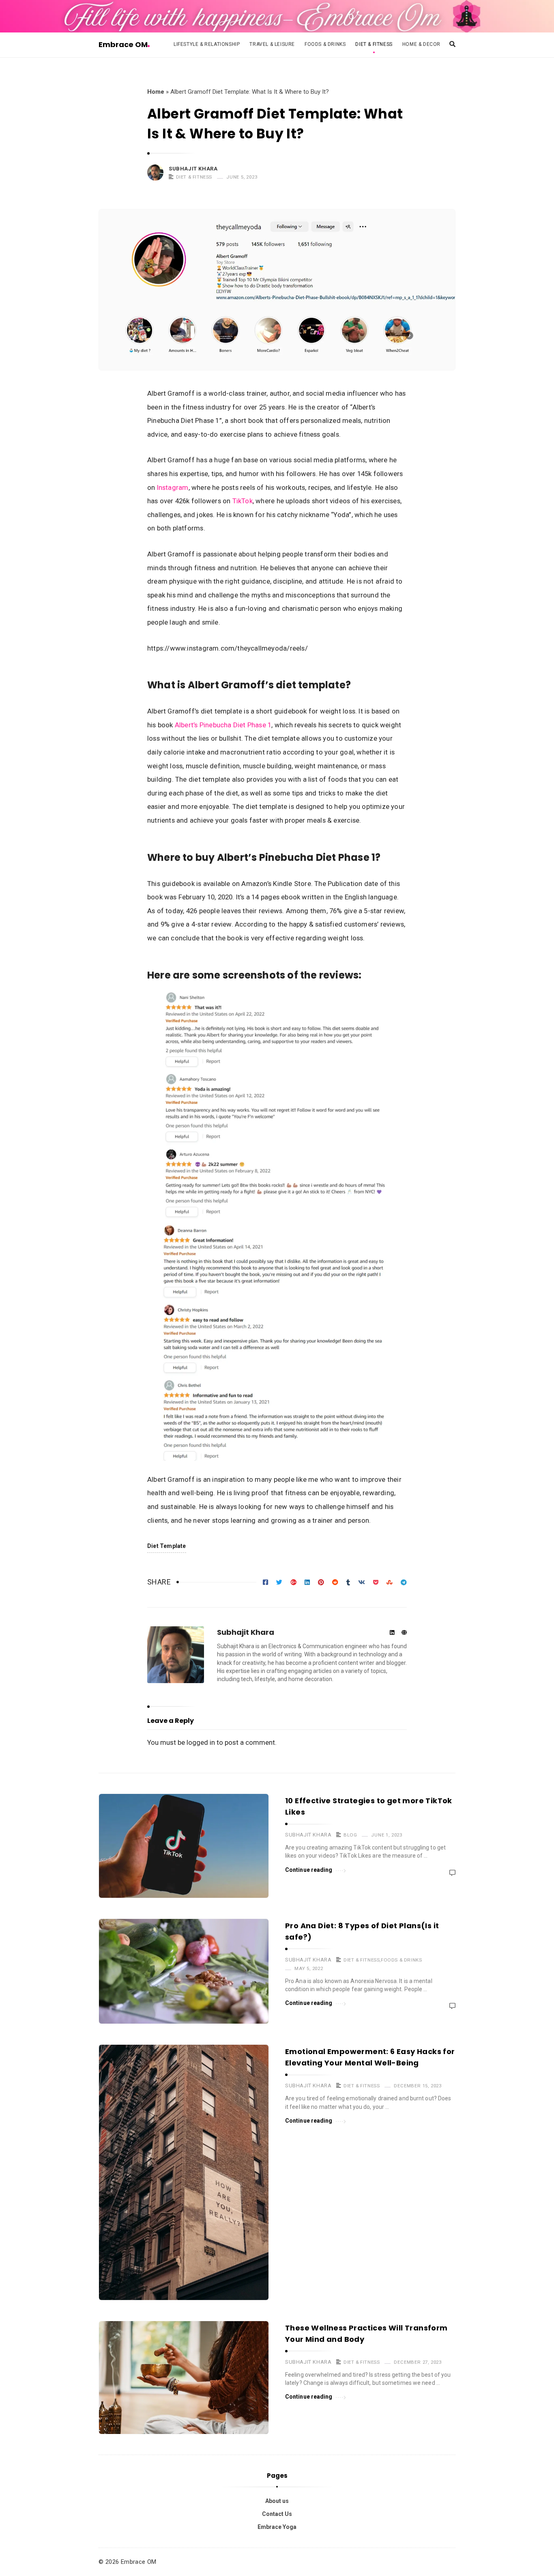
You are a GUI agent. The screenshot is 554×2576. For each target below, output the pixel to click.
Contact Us (277, 2514)
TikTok (243, 501)
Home (156, 92)
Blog (350, 1835)
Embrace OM (123, 44)
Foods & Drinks (325, 44)
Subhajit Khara (193, 169)
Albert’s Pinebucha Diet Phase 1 (223, 725)
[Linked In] (392, 1633)
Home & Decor (421, 44)
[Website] (404, 1633)
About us (277, 2501)
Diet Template (167, 1546)
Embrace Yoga (277, 2527)
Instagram (173, 487)
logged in (201, 1742)
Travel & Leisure (272, 44)
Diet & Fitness (374, 44)
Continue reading (309, 1870)
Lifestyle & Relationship (207, 44)
